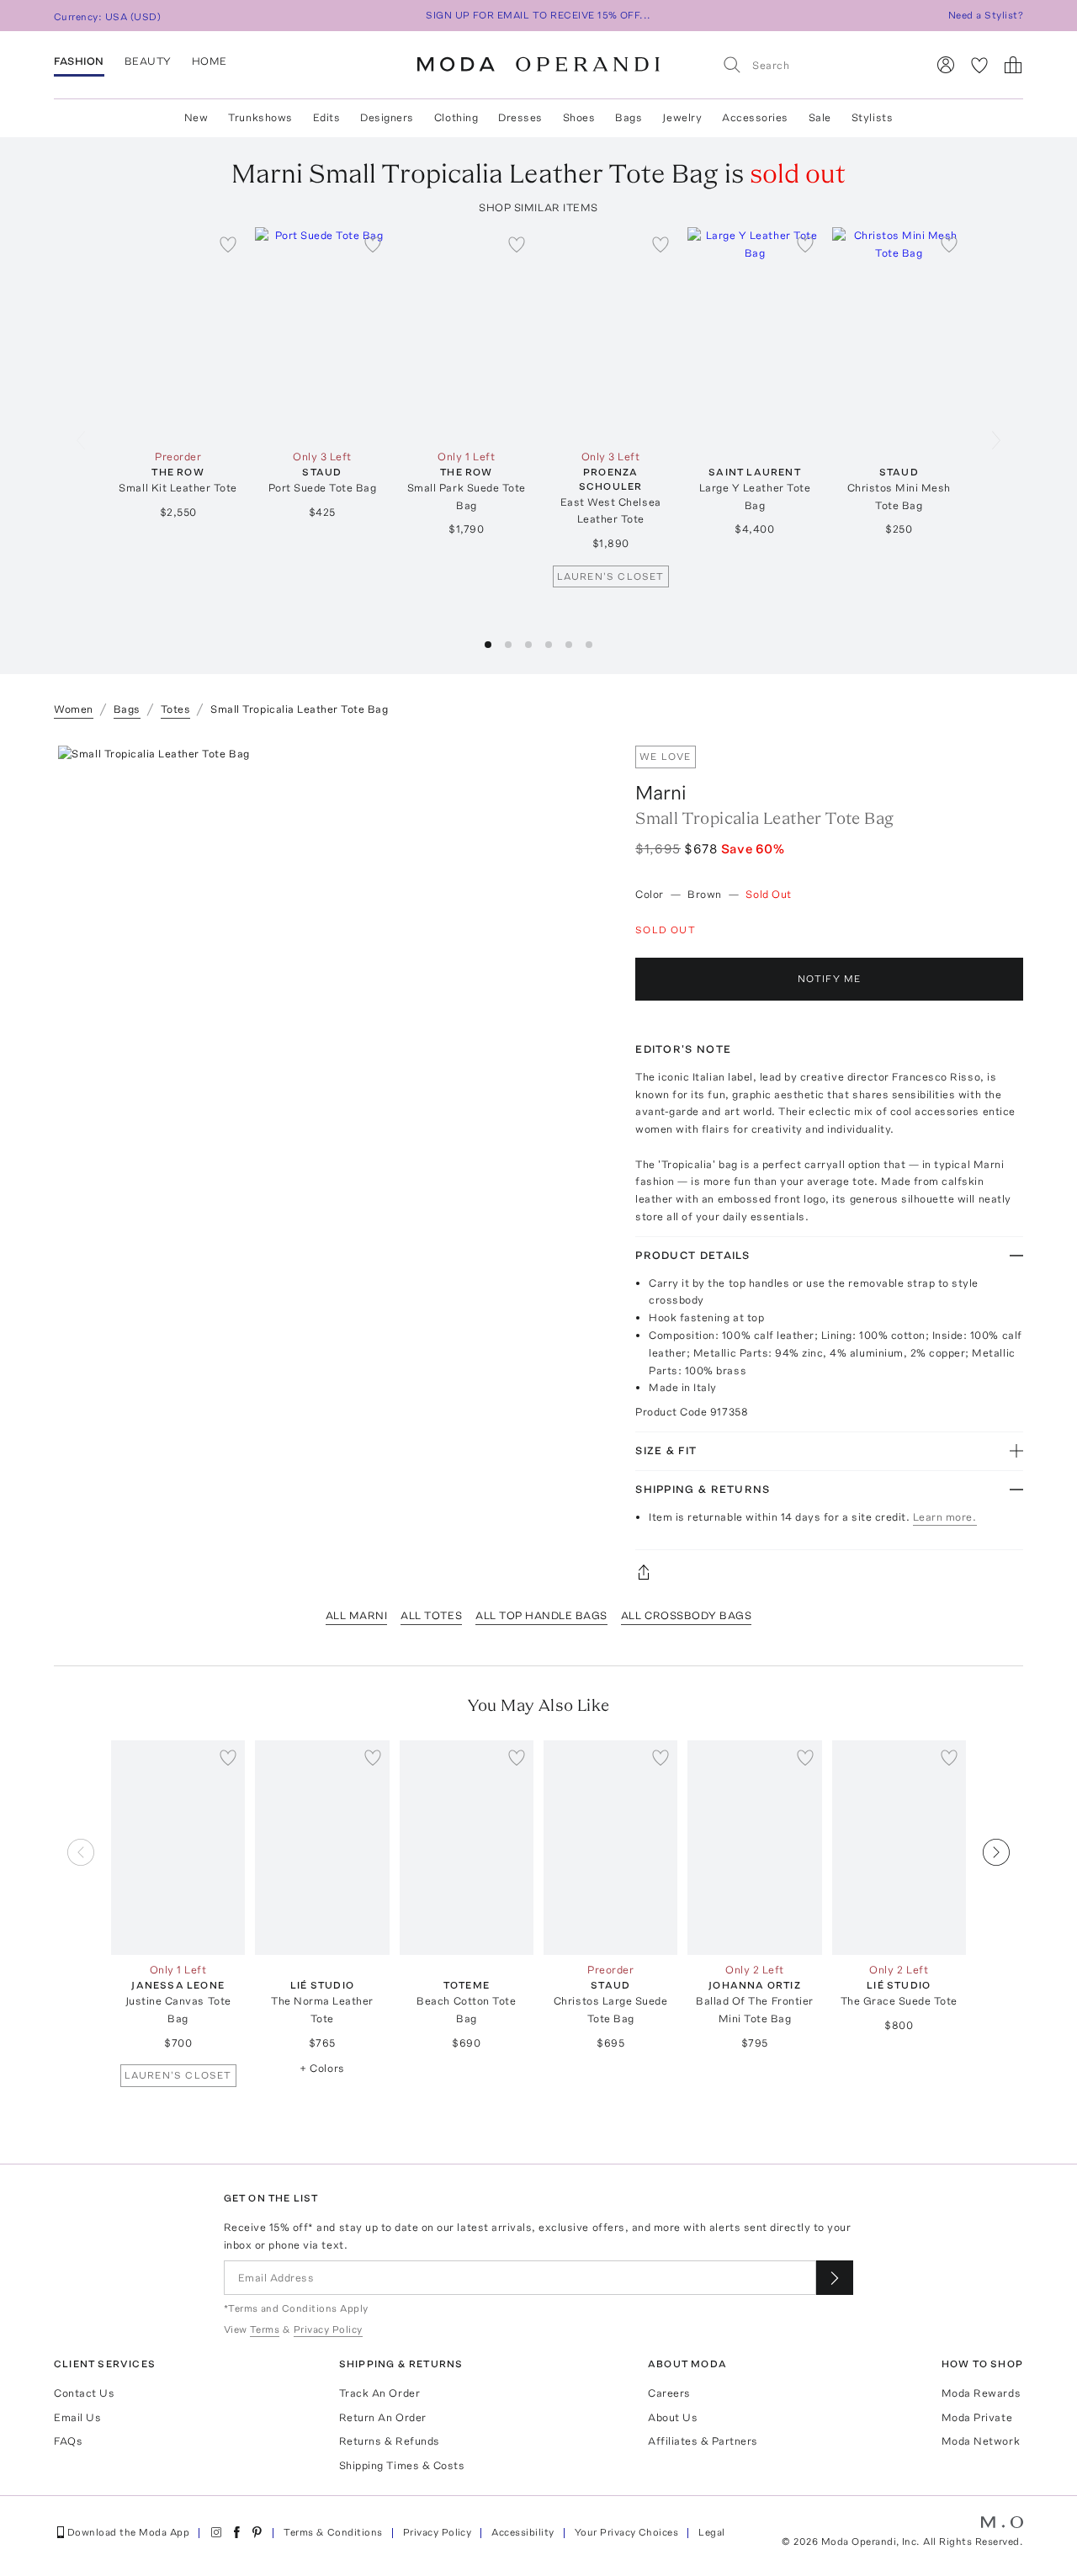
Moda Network (981, 2441)
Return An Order (383, 2417)
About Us (673, 2417)
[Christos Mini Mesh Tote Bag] (899, 335)
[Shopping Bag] (1013, 65)
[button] (488, 645)
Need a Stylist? (986, 15)
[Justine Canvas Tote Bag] (178, 1848)
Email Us (77, 2417)
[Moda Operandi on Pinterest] (257, 2532)
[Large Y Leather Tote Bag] (754, 335)
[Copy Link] (829, 1572)
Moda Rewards (981, 2393)
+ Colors (322, 2068)
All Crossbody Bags (686, 1615)
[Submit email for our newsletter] (835, 2278)
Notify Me (830, 979)
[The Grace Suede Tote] (899, 1848)
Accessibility (523, 2532)
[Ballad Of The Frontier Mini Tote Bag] (754, 1848)
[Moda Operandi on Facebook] (236, 2532)
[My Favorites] (979, 65)
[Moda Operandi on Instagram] (216, 2532)
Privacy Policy (438, 2532)
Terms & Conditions (333, 2532)
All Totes (431, 1615)
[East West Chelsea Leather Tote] (610, 335)
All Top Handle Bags (541, 1615)
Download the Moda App (128, 2532)
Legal (711, 2532)
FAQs (68, 2441)
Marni (661, 792)
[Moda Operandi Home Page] (538, 65)
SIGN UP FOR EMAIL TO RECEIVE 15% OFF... (538, 15)
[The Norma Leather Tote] (322, 1848)
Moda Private (977, 2417)
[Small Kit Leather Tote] (178, 335)
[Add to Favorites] (228, 244)
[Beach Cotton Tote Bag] (467, 1848)
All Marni (357, 1615)
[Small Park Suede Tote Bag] (467, 335)
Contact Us (84, 2393)
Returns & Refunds (390, 2441)
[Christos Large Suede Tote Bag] (610, 1848)
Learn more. (945, 1517)
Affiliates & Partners (703, 2441)
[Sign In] (946, 65)
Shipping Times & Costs (402, 2465)
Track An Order (379, 2393)
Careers (669, 2393)
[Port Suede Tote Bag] (322, 335)
